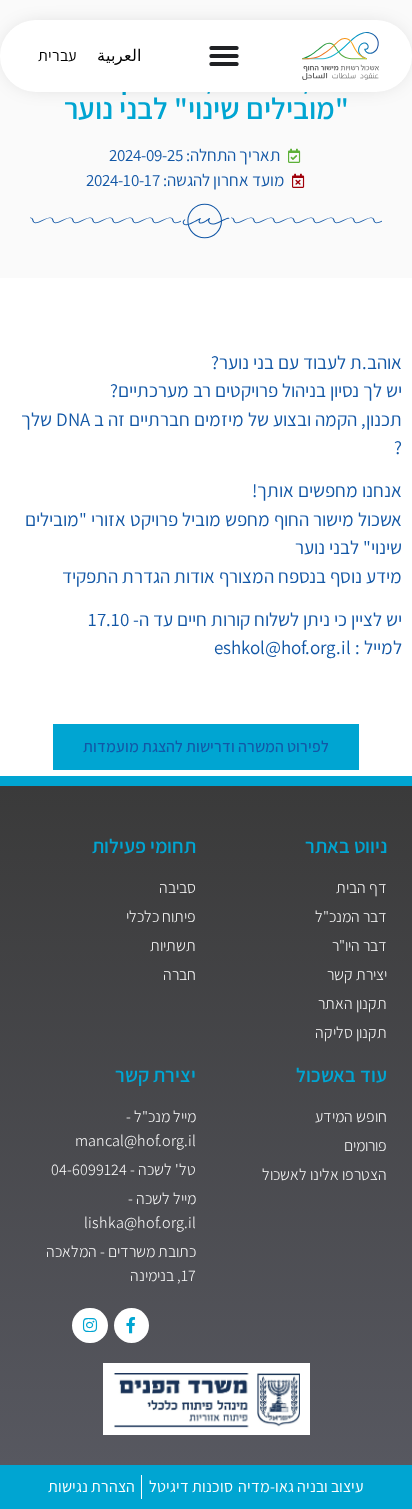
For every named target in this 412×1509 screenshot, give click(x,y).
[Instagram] (89, 1325)
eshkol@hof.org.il (282, 647)
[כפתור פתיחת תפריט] (224, 56)
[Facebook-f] (131, 1325)
